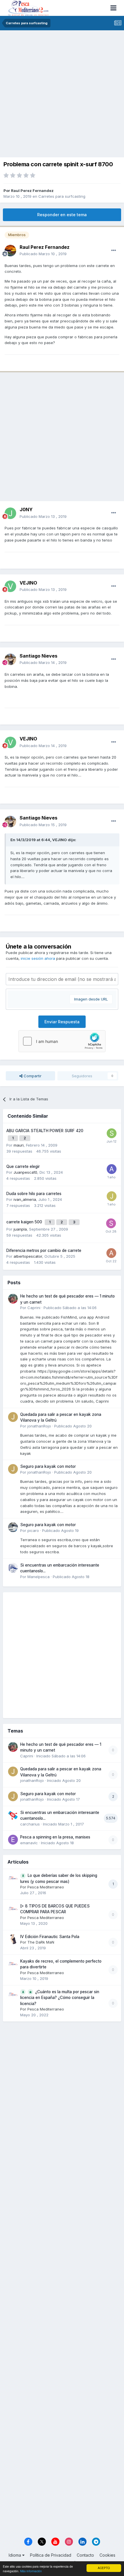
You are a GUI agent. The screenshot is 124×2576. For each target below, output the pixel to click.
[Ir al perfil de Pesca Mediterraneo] (13, 1878)
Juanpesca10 (25, 1172)
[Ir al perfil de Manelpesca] (13, 1568)
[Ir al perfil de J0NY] (10, 513)
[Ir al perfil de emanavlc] (13, 1840)
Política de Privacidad (51, 2555)
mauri (19, 1145)
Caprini (34, 1308)
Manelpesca (38, 1577)
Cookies (107, 2555)
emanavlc (29, 1843)
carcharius (30, 1824)
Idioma (15, 2555)
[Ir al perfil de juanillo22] (112, 1196)
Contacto (85, 2555)
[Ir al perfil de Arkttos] (112, 1169)
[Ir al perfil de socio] (111, 1223)
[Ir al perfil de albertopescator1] (111, 1253)
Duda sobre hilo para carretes (34, 1194)
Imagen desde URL (91, 999)
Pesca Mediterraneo (46, 1887)
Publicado (43, 254)
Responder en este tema (62, 215)
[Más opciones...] (114, 251)
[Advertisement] (62, 95)
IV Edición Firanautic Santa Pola (50, 1937)
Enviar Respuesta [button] (62, 1022)
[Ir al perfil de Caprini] (13, 1299)
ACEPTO (104, 2568)
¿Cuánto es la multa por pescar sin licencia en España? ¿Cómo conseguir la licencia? (60, 1998)
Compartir (32, 1076)
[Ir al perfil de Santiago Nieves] (10, 659)
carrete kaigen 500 (25, 1222)
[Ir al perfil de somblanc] (112, 1133)
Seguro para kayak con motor (48, 1466)
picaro (33, 1530)
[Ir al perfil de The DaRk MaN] (13, 1939)
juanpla (20, 1229)
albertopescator (28, 1256)
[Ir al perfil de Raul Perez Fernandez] (10, 251)
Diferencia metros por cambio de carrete (44, 1250)
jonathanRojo (39, 1426)
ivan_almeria (25, 1199)
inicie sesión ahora (38, 958)
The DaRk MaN (41, 1942)
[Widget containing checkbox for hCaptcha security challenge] (62, 1041)
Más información (31, 2571)
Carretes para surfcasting (62, 196)
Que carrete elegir (23, 1166)
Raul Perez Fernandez (32, 191)
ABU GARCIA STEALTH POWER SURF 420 (45, 1131)
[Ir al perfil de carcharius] (13, 1815)
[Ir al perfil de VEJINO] (10, 586)
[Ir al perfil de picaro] (13, 1527)
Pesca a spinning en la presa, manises (55, 1837)
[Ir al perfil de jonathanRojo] (13, 1417)
